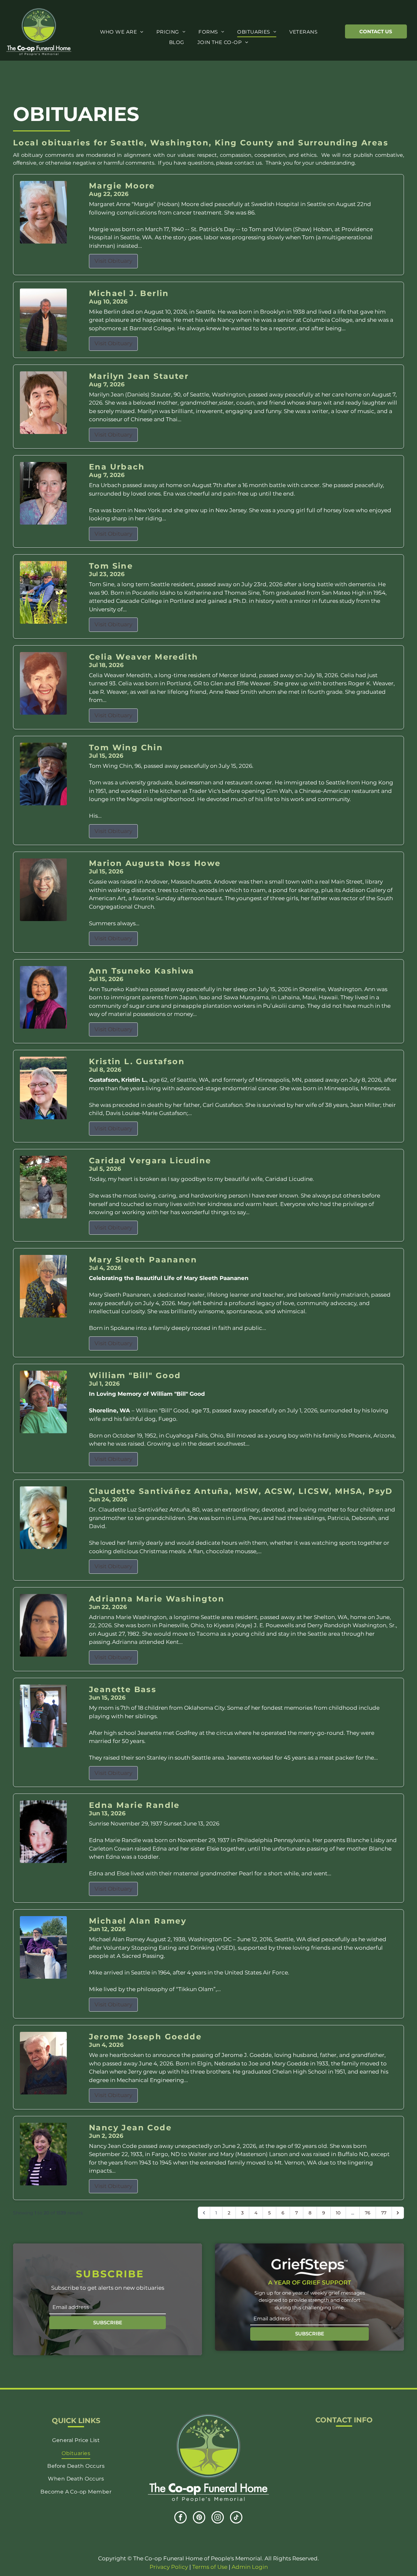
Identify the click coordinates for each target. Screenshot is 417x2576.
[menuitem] (122, 32)
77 (384, 2213)
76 (368, 2213)
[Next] (398, 2213)
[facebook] (180, 2518)
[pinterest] (199, 2518)
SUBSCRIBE (108, 2323)
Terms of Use (210, 2567)
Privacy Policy (169, 2567)
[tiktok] (236, 2518)
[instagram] (218, 2518)
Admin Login (250, 2567)
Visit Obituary (113, 261)
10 (338, 2213)
